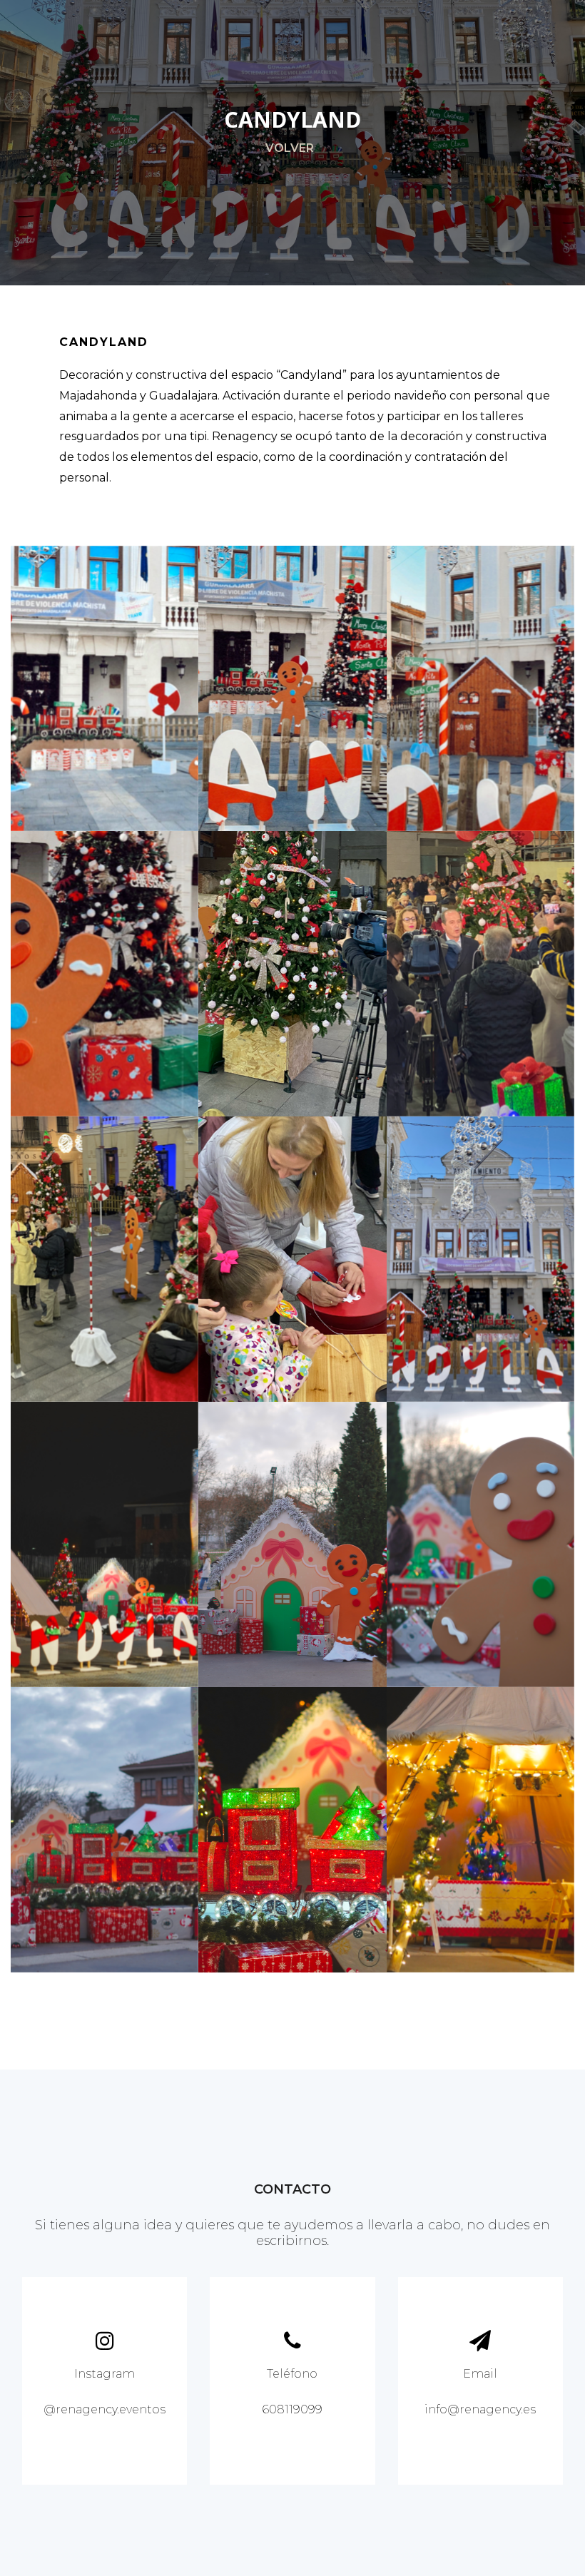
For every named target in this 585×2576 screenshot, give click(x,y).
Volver (290, 148)
